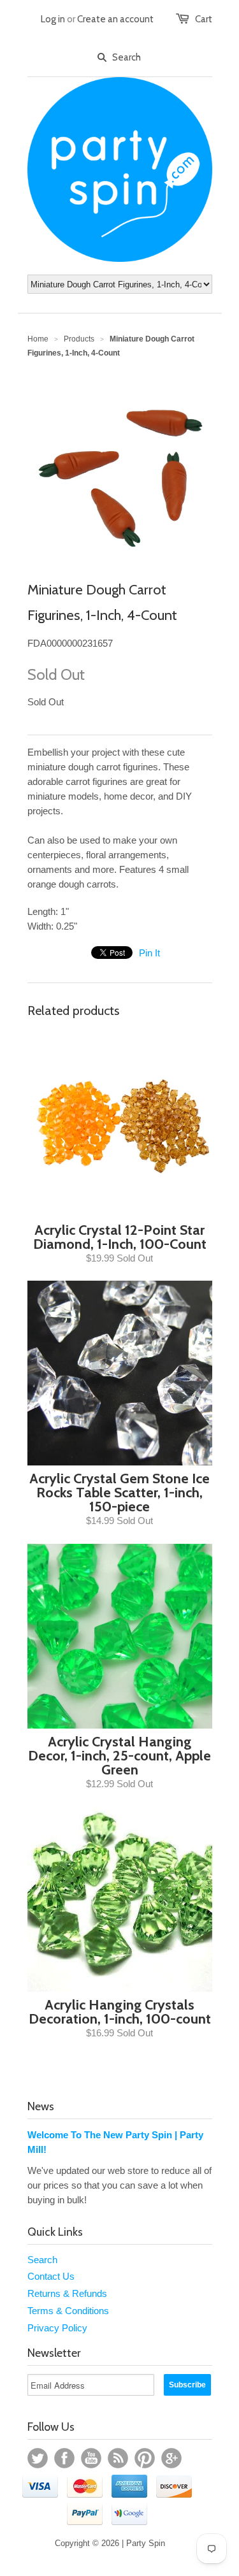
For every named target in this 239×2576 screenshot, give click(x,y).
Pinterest (145, 2458)
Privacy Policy (57, 2328)
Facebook (64, 2458)
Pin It (149, 953)
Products (79, 339)
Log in (53, 19)
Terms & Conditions (68, 2311)
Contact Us (51, 2276)
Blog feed (118, 2458)
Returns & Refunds (67, 2293)
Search (42, 2260)
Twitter (38, 2458)
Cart (204, 19)
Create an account (115, 19)
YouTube (91, 2458)
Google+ (171, 2458)
